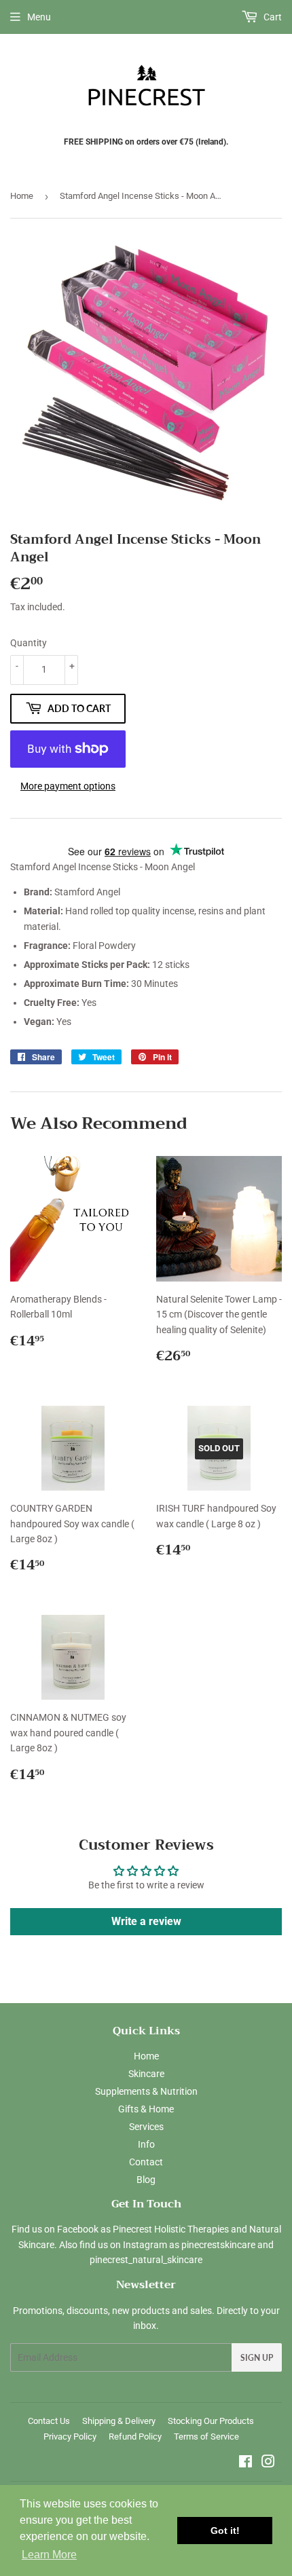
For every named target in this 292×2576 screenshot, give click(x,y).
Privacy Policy (70, 2437)
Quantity (29, 643)
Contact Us (49, 2421)
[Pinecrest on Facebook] (245, 2463)
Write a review (146, 1921)
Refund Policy (135, 2437)
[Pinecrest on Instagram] (268, 2463)
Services (146, 2127)
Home (22, 196)
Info (146, 2144)
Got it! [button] (225, 2531)
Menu (39, 17)
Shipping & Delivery (119, 2421)
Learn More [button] (49, 2555)
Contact (146, 2162)
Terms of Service (206, 2437)
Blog (146, 2180)
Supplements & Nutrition (146, 2091)
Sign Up (257, 2358)
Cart (272, 17)
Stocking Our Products (211, 2421)
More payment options (68, 786)
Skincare (146, 2074)
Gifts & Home (146, 2109)
